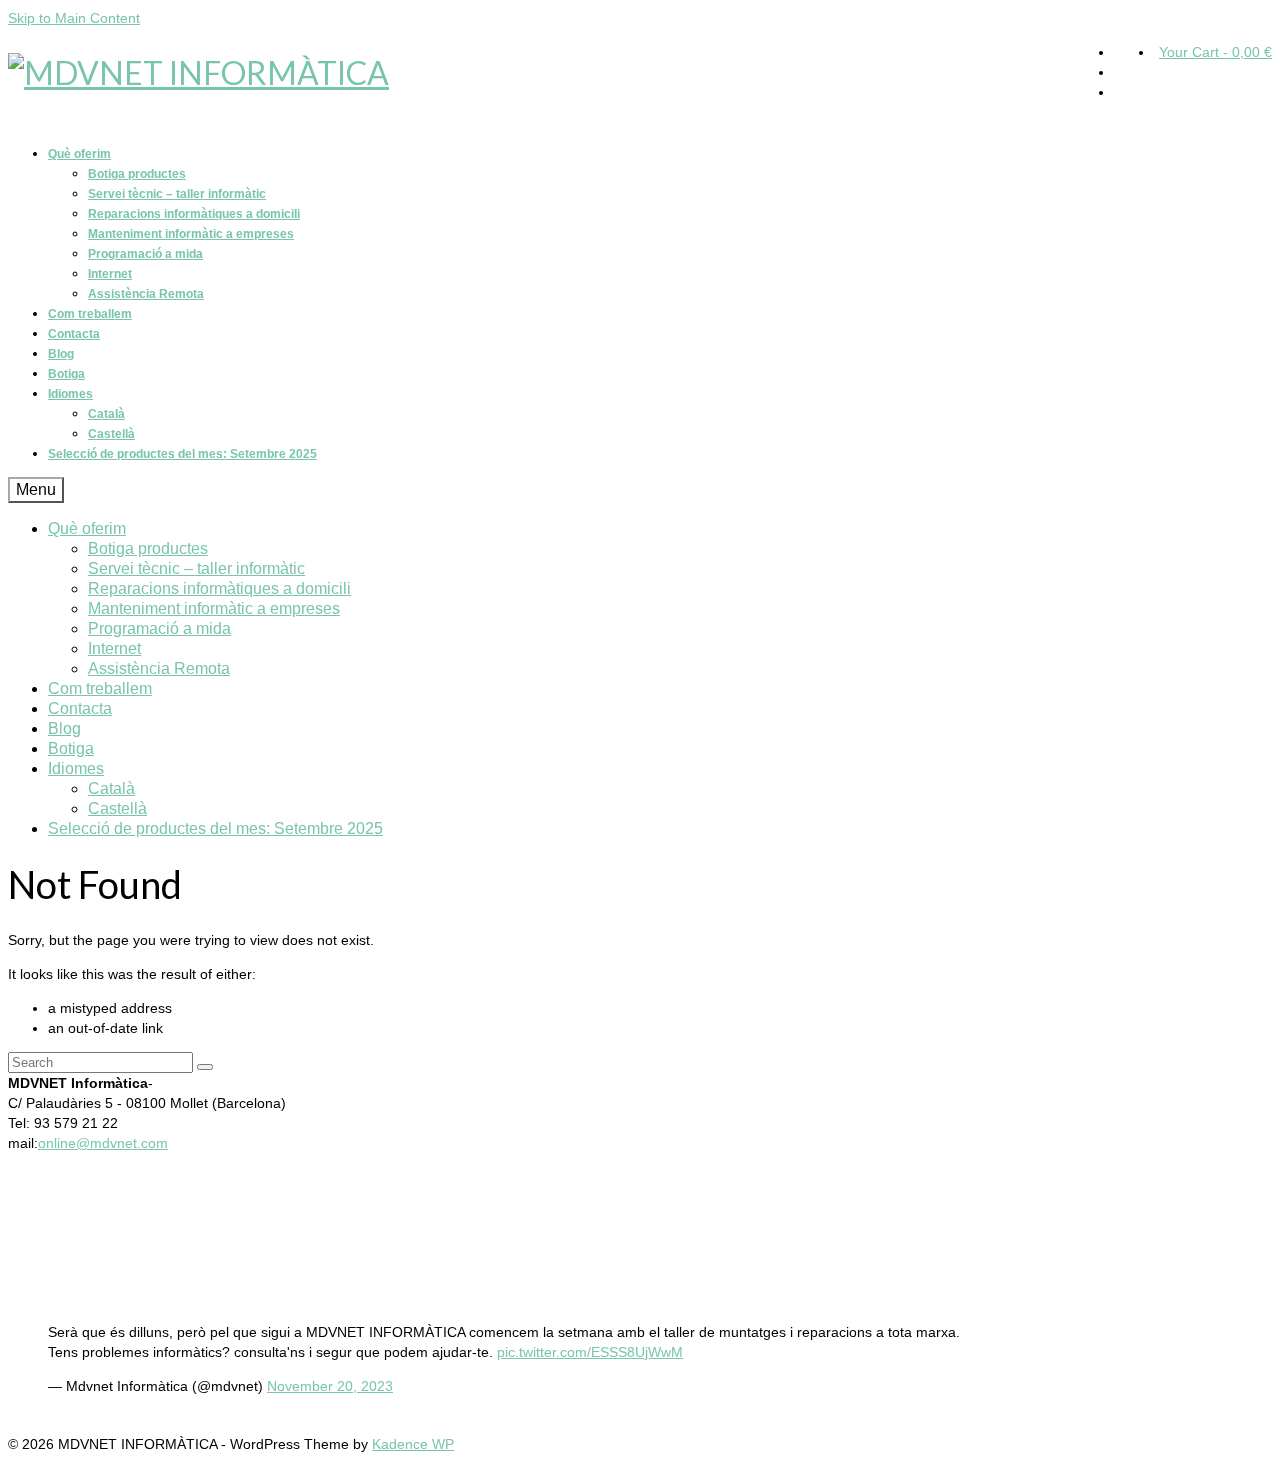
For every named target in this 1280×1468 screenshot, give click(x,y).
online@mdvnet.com (103, 1143)
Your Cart (1215, 52)
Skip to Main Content (74, 18)
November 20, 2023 (330, 1386)
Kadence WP (413, 1444)
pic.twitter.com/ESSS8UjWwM (590, 1352)
